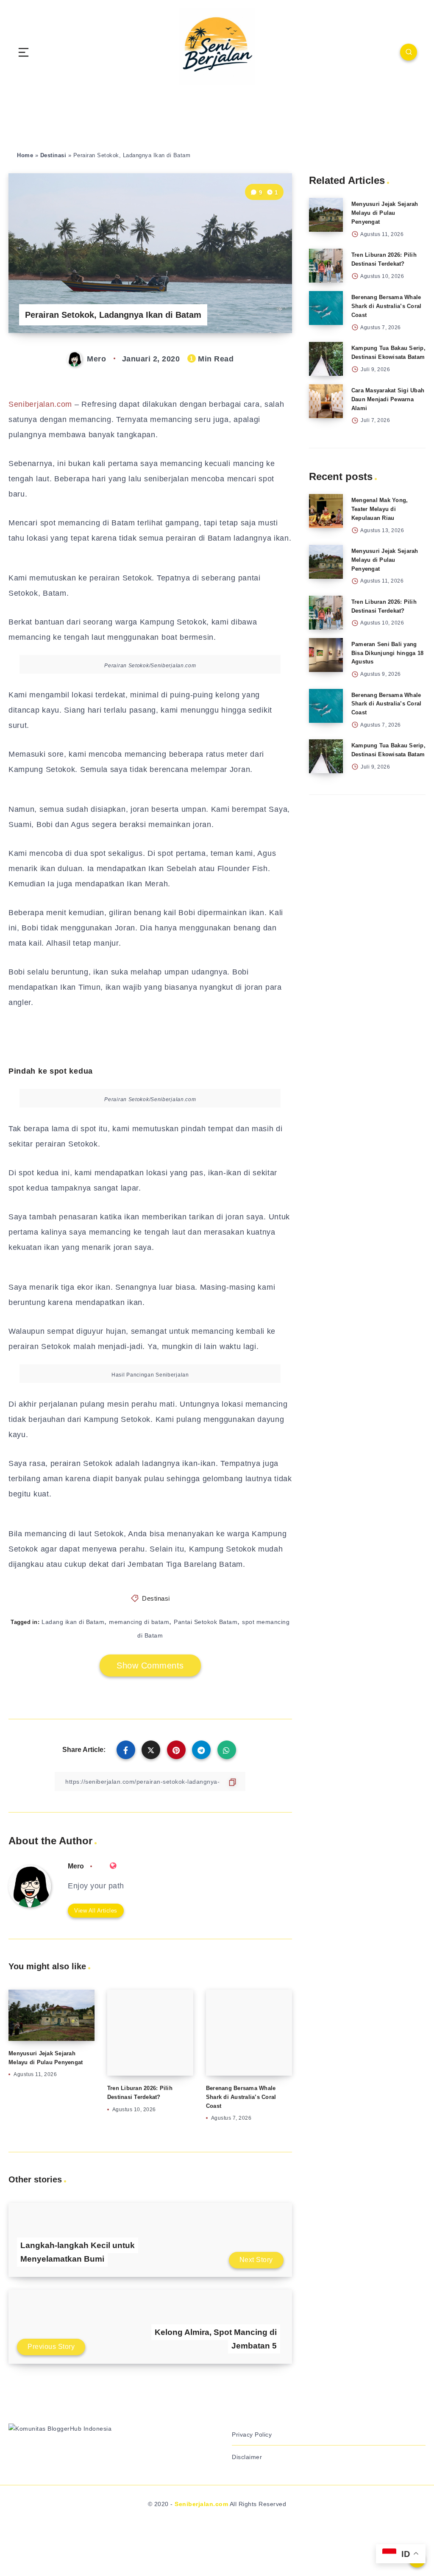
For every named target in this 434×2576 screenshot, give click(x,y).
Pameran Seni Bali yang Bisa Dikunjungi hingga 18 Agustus (387, 653)
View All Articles (96, 1911)
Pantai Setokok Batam (206, 1622)
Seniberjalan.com (40, 404)
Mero (76, 1866)
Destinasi (53, 155)
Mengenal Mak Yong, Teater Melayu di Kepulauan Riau (380, 509)
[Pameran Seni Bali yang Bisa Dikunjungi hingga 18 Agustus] (326, 655)
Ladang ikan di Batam (73, 1622)
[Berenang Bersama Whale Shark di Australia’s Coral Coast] (326, 308)
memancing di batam (139, 1622)
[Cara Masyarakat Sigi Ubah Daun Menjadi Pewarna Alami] (326, 401)
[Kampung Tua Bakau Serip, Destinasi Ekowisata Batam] (326, 359)
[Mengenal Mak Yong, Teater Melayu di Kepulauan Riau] (326, 511)
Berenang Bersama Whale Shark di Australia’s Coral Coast (241, 2097)
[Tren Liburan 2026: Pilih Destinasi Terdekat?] (326, 266)
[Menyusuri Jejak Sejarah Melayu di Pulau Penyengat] (326, 215)
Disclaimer (247, 2457)
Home (25, 155)
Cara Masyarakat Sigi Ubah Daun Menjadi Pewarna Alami (388, 399)
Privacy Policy (252, 2434)
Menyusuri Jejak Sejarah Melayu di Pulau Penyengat (385, 213)
